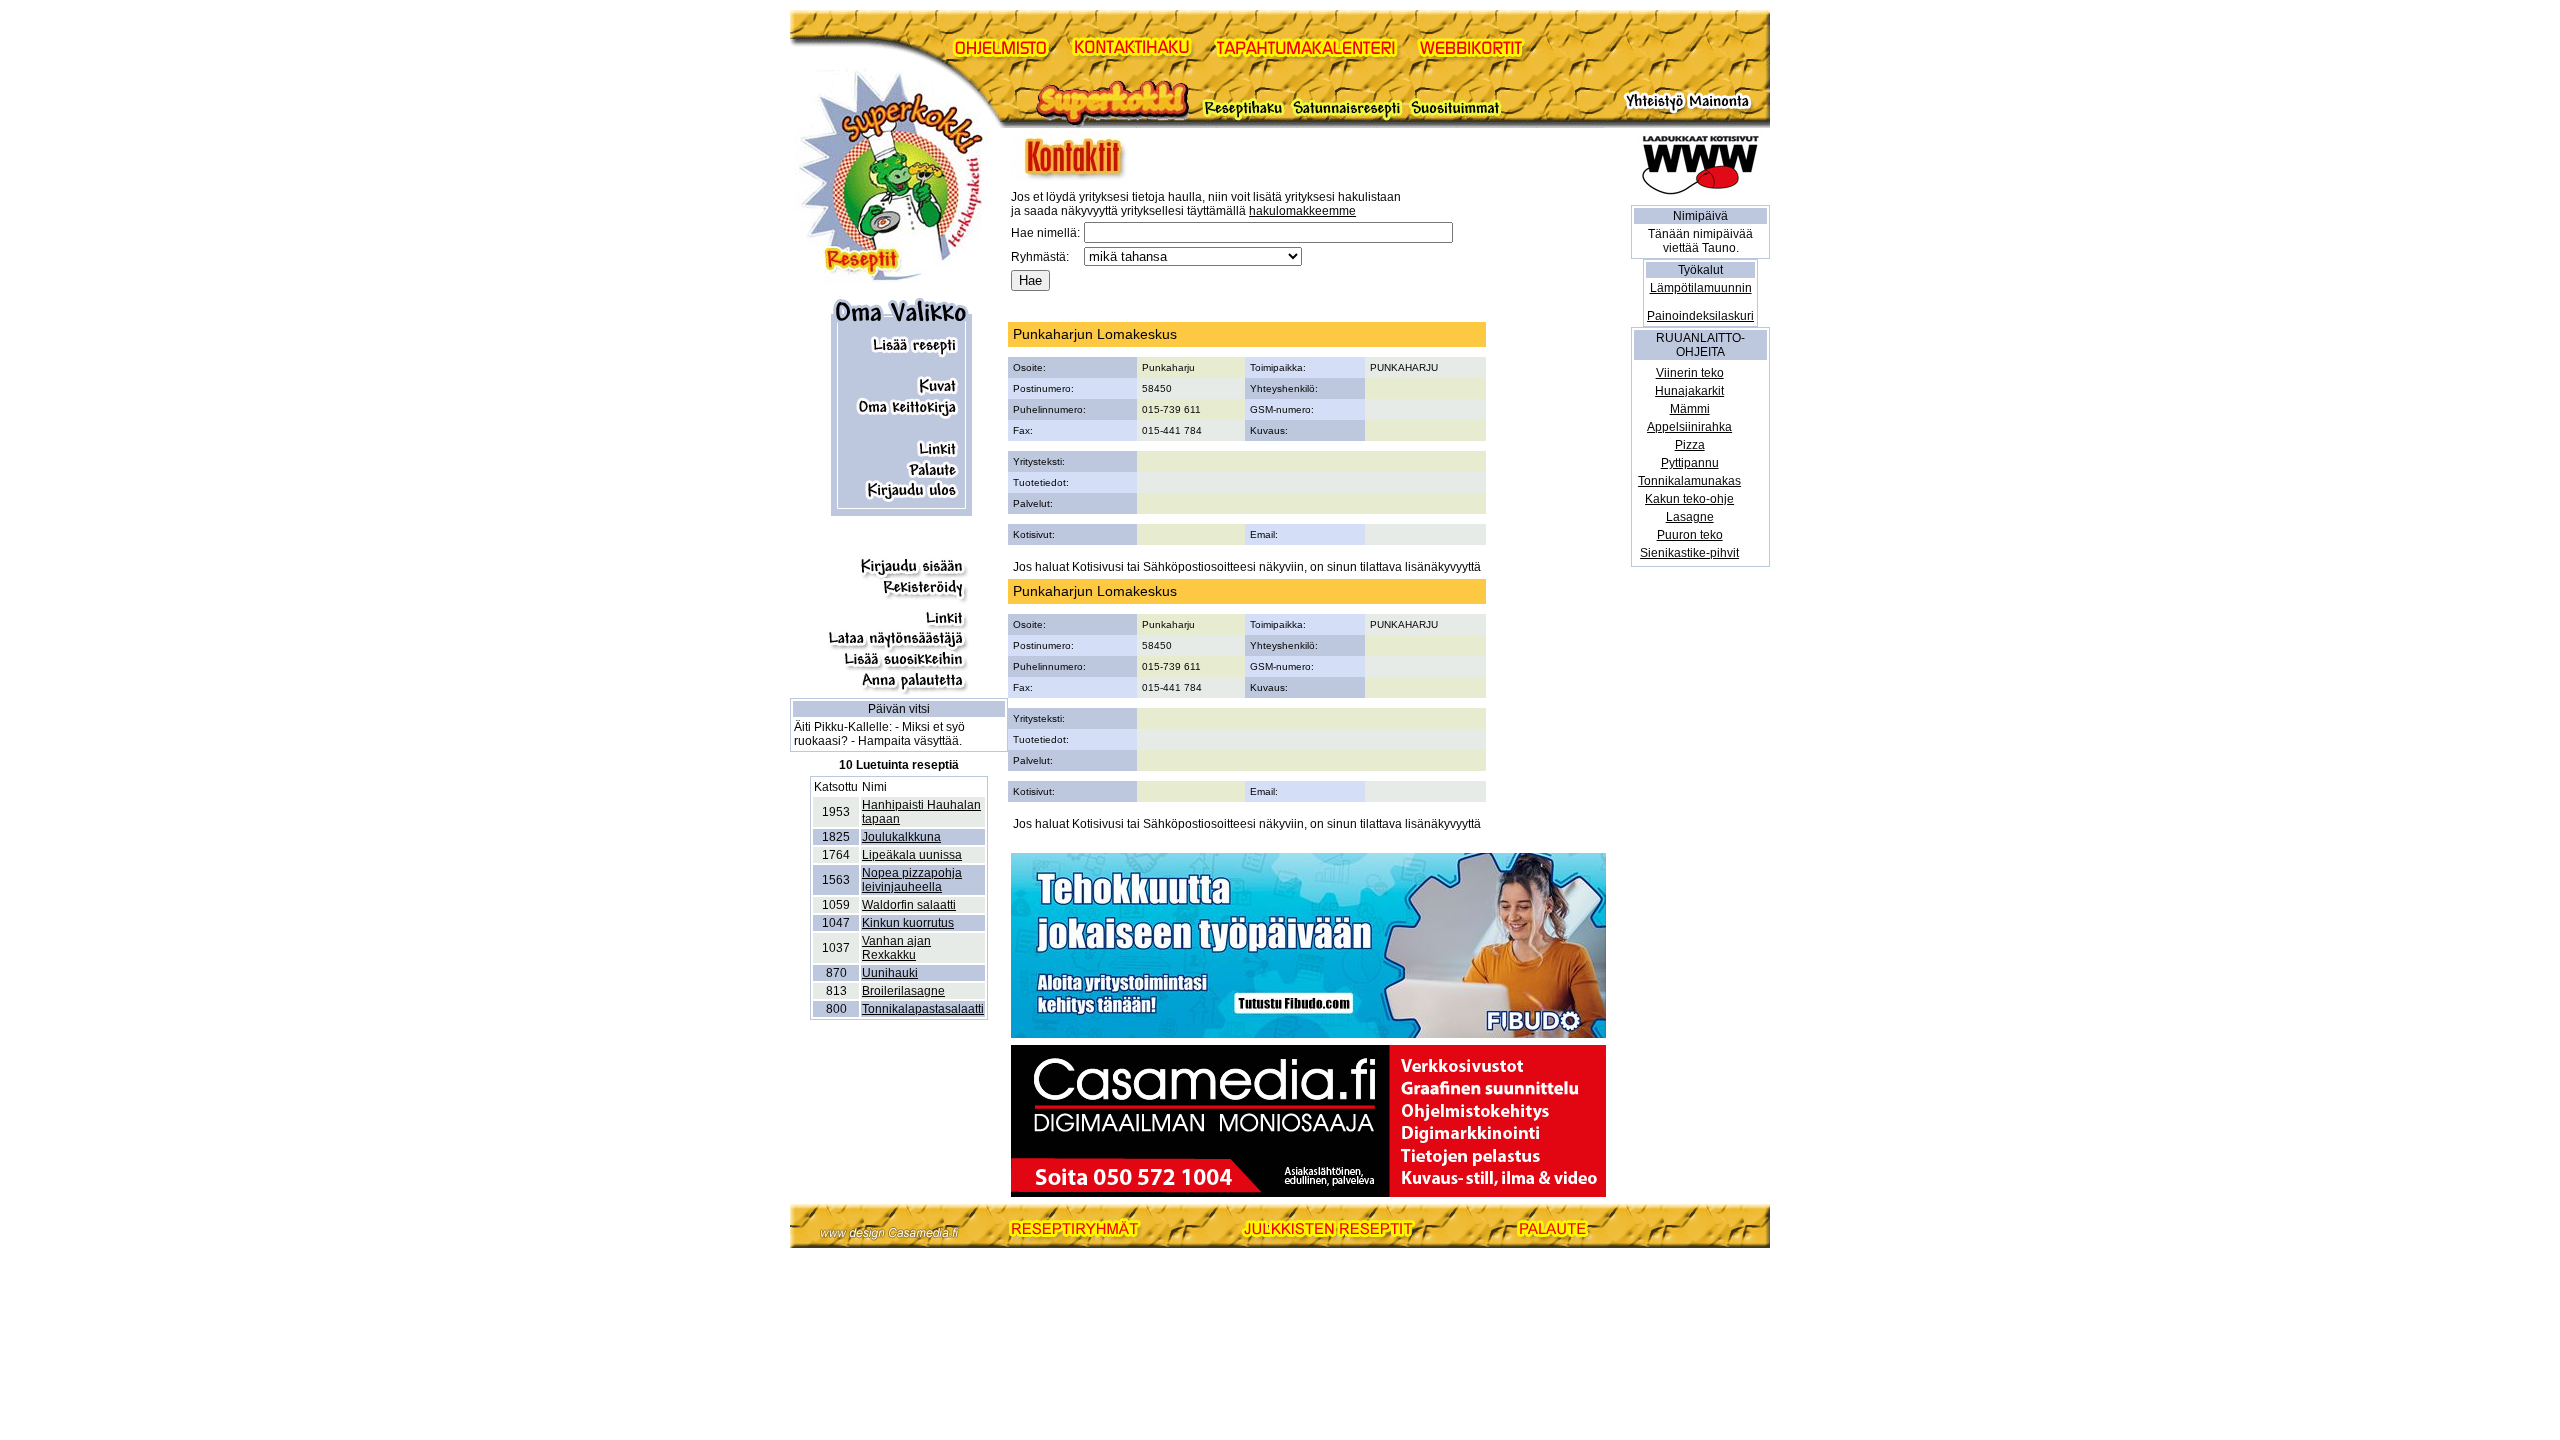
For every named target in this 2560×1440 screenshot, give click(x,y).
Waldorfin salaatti (909, 905)
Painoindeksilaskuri (1700, 316)
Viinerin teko (1690, 373)
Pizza (1690, 445)
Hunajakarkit (1689, 391)
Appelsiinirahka (1689, 427)
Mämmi (1690, 409)
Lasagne (1690, 517)
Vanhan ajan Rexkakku (896, 948)
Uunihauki (890, 973)
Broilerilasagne (903, 991)
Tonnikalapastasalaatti (923, 1009)
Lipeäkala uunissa (912, 855)
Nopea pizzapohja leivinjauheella (912, 880)
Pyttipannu (1690, 463)
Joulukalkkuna (901, 837)
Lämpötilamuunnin (1701, 288)
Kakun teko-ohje (1689, 499)
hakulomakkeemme (1302, 211)
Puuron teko (1690, 535)
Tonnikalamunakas (1689, 481)
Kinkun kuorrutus (908, 923)
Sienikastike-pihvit (1689, 553)
